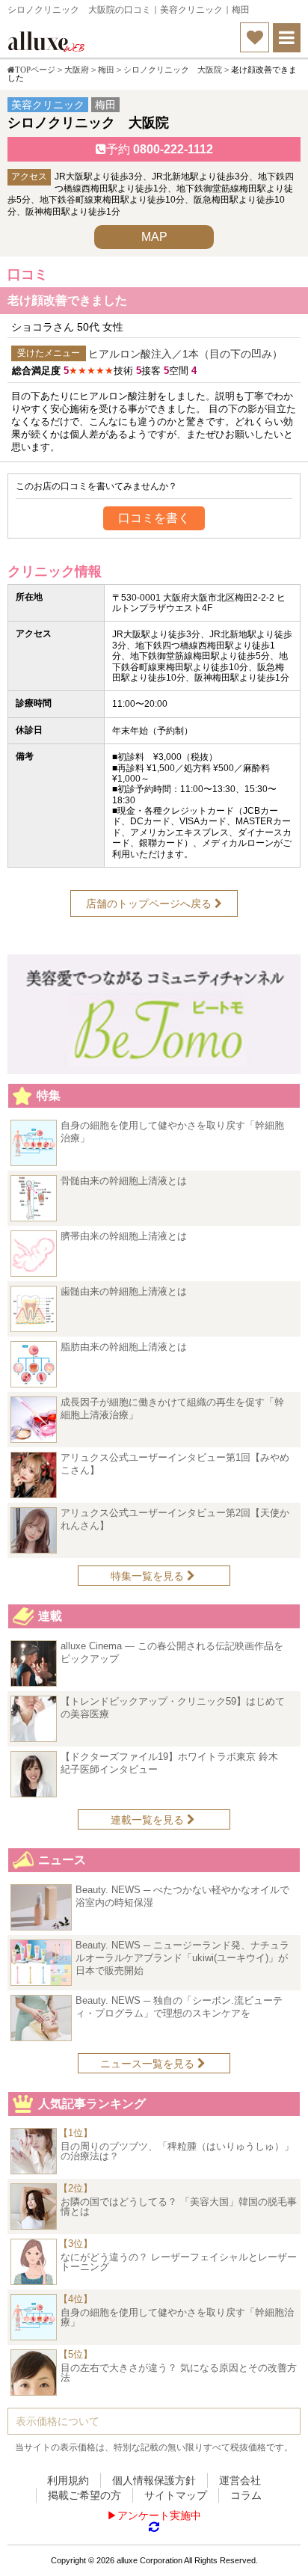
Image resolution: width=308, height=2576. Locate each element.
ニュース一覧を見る (149, 2064)
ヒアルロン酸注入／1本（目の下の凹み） (185, 354)
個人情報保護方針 (154, 2480)
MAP (154, 237)
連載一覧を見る (149, 1820)
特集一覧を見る (149, 1576)
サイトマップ (176, 2495)
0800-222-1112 (160, 149)
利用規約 (68, 2480)
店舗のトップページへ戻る (150, 904)
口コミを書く (154, 518)
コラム (246, 2495)
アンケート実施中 (159, 2515)
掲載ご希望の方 (84, 2495)
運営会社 (240, 2480)
